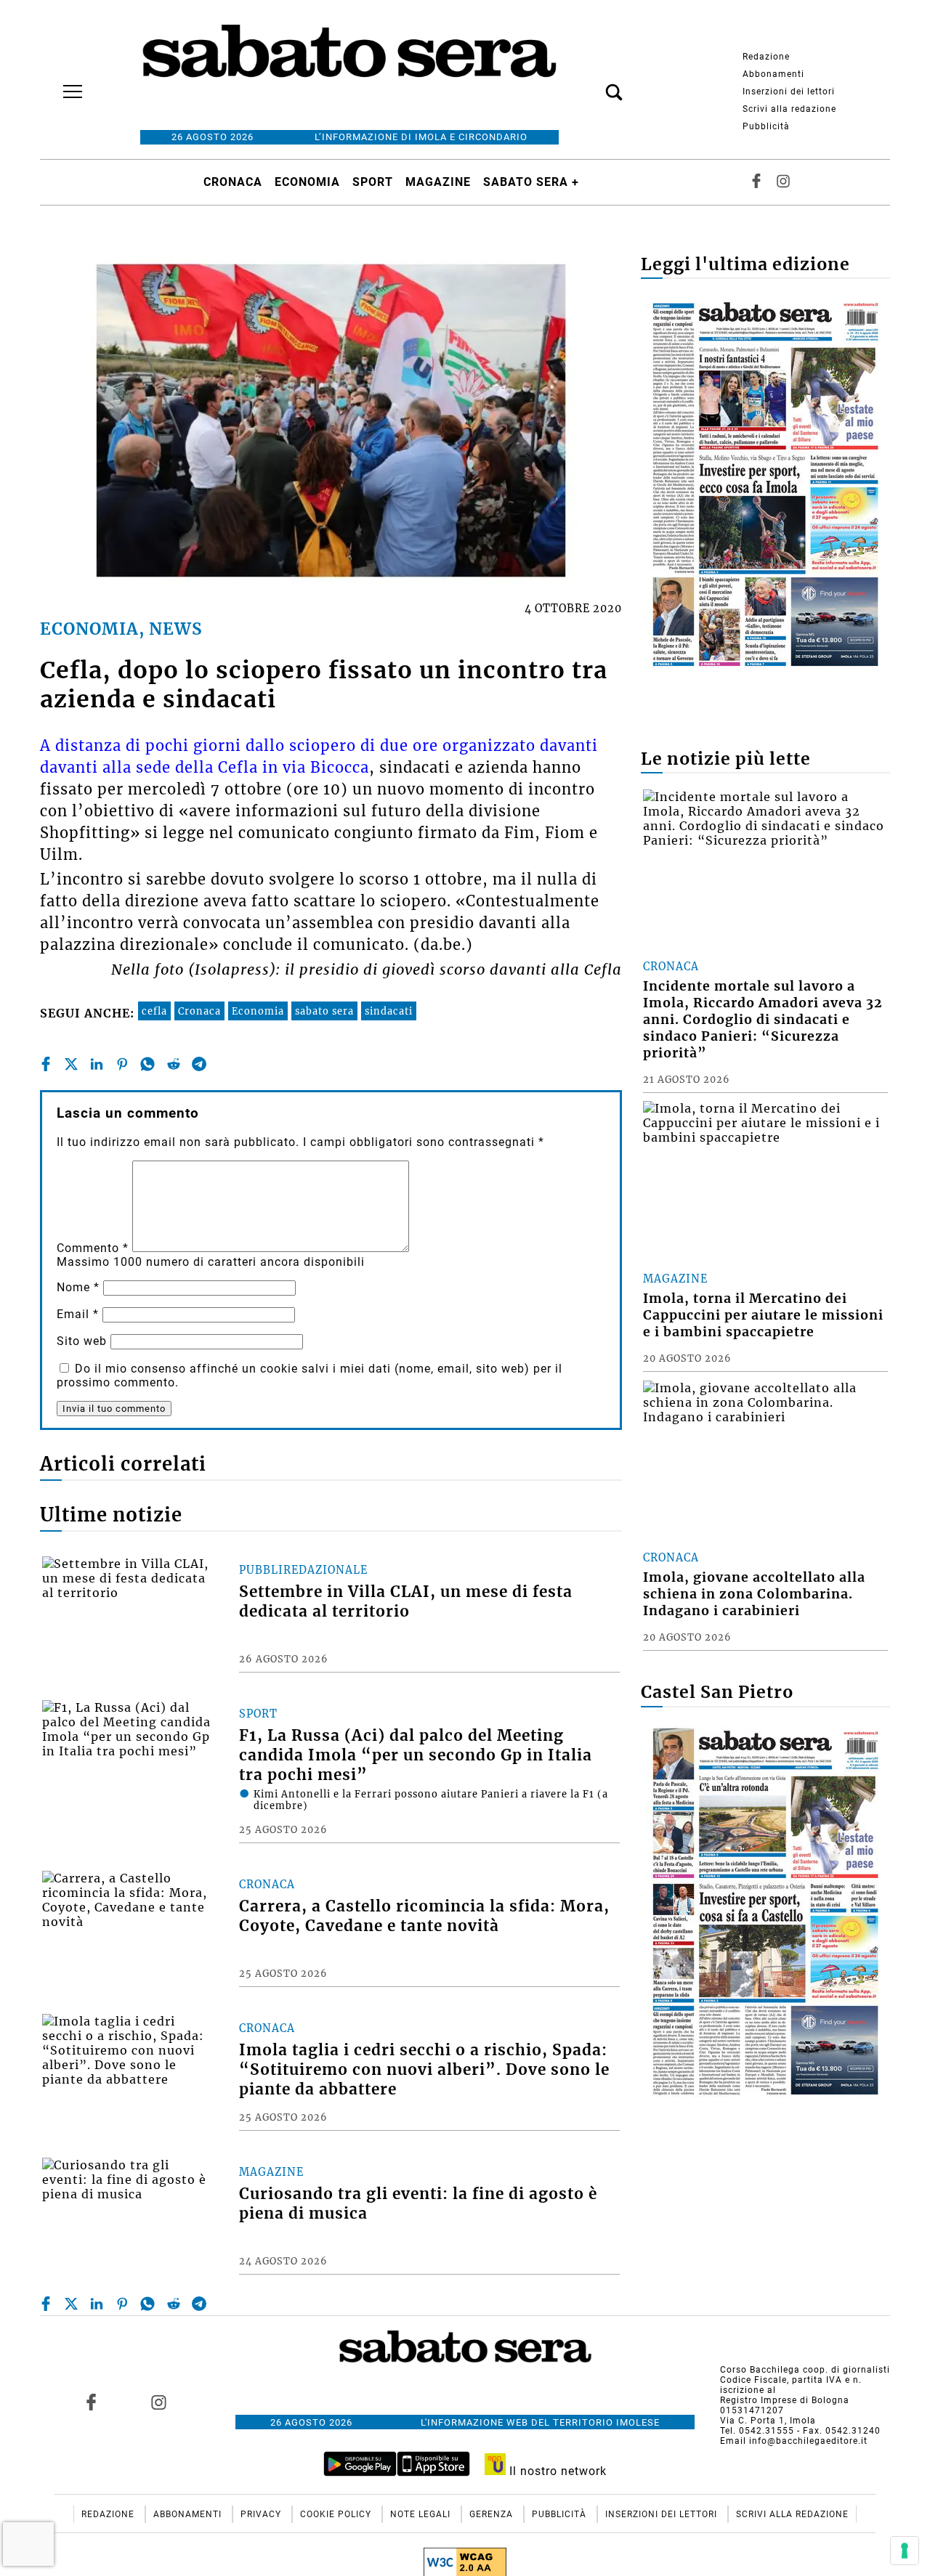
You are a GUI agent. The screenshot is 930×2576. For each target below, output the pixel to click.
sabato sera (324, 1011)
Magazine (438, 182)
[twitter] (71, 1064)
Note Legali (422, 2514)
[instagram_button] (783, 182)
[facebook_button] (756, 182)
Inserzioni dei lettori (789, 92)
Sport (373, 182)
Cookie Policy (337, 2514)
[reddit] (174, 1064)
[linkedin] (97, 1064)
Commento (93, 1248)
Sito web (82, 1341)
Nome (78, 1287)
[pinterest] (122, 1064)
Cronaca (233, 182)
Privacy (262, 2514)
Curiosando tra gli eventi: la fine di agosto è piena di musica (418, 2204)
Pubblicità (766, 126)
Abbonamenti (773, 74)
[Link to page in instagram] (158, 2402)
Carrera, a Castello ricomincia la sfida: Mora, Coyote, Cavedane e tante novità (424, 1916)
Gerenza (493, 2514)
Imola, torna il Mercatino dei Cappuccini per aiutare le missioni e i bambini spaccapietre (763, 1315)
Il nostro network (556, 2471)
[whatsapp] (147, 1064)
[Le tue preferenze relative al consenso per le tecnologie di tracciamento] (905, 2551)
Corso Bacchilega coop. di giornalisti (805, 2370)
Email (78, 1314)
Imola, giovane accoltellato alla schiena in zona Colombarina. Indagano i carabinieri (754, 1594)
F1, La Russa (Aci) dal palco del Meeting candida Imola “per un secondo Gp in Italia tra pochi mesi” (416, 1755)
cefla (154, 1011)
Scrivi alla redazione (789, 109)
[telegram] (199, 1064)
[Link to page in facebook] (92, 2402)
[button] (592, 84)
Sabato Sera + (531, 182)
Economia (307, 182)
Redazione (766, 57)
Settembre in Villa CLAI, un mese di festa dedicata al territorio (406, 1602)
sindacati (389, 1011)
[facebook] (46, 1064)
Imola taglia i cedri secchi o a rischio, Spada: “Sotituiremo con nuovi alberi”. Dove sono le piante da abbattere (424, 2070)
